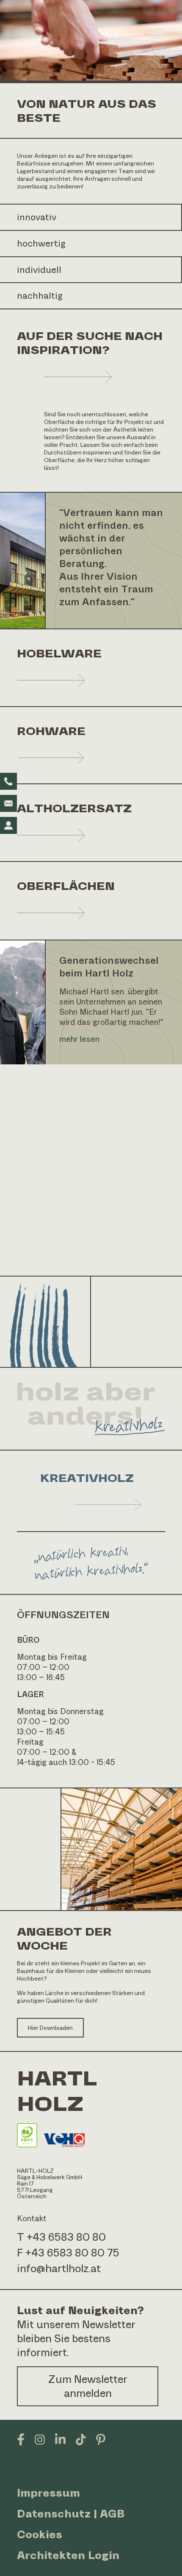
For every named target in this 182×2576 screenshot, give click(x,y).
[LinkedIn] (60, 2439)
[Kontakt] (8, 825)
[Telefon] (8, 781)
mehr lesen (79, 1039)
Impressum (48, 2493)
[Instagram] (40, 2439)
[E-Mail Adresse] (8, 803)
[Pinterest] (101, 2439)
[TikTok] (81, 2439)
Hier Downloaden (50, 2028)
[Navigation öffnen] (157, 34)
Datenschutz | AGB (71, 2514)
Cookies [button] (40, 2534)
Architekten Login (68, 2555)
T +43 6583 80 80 (61, 2237)
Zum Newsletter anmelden (88, 2386)
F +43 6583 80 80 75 (68, 2253)
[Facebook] (21, 2439)
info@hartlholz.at (59, 2268)
